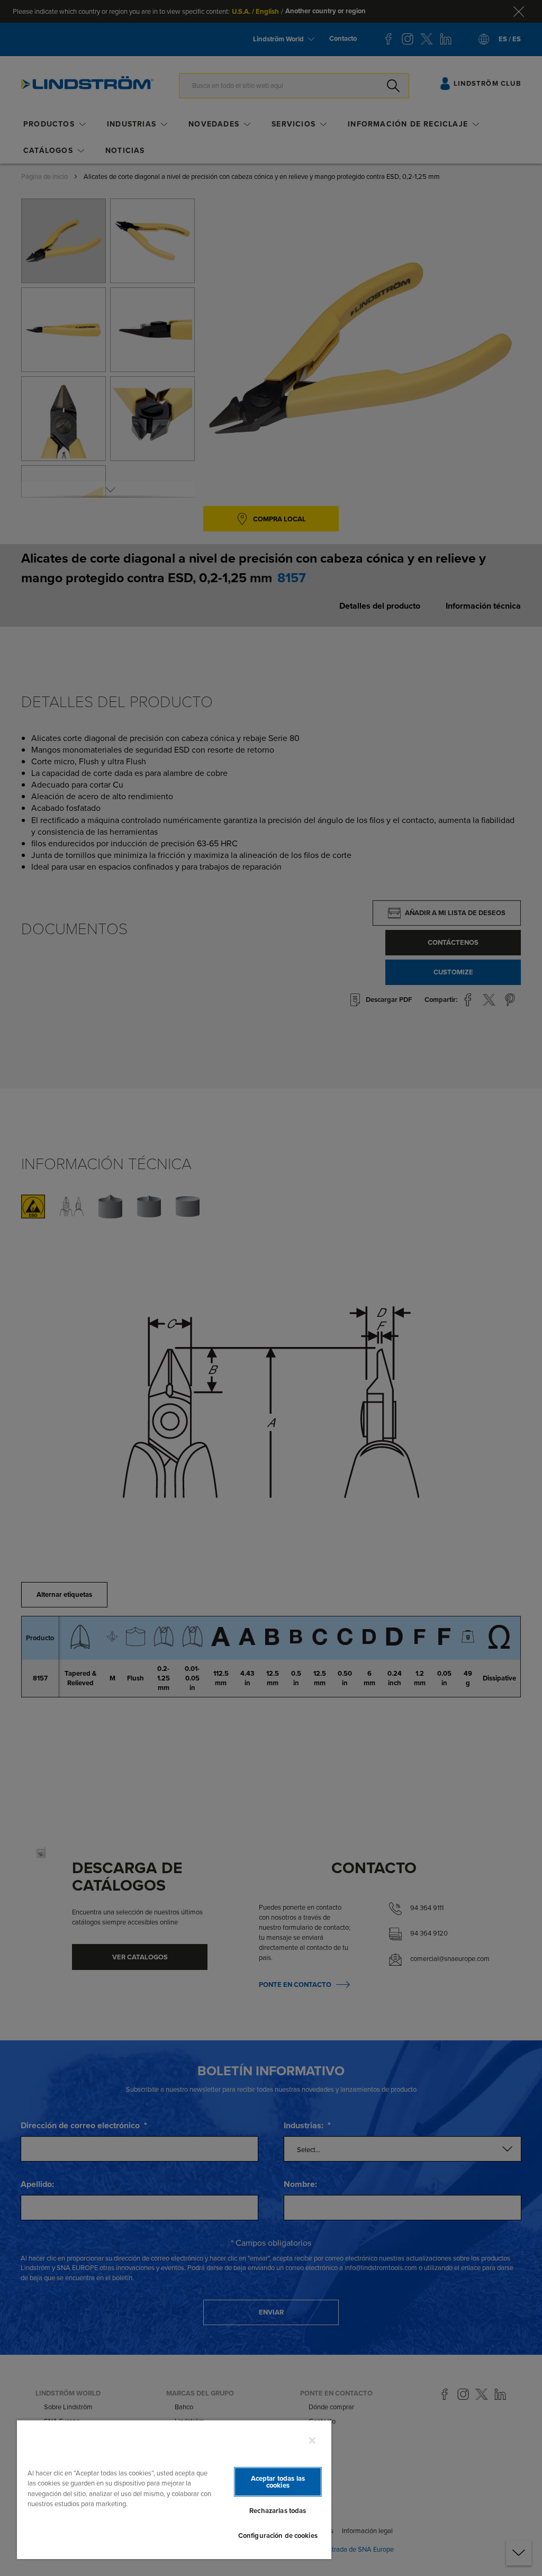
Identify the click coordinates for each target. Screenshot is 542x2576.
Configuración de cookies (278, 2536)
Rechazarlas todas (278, 2511)
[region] (174, 2489)
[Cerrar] (312, 2441)
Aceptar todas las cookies (278, 2482)
